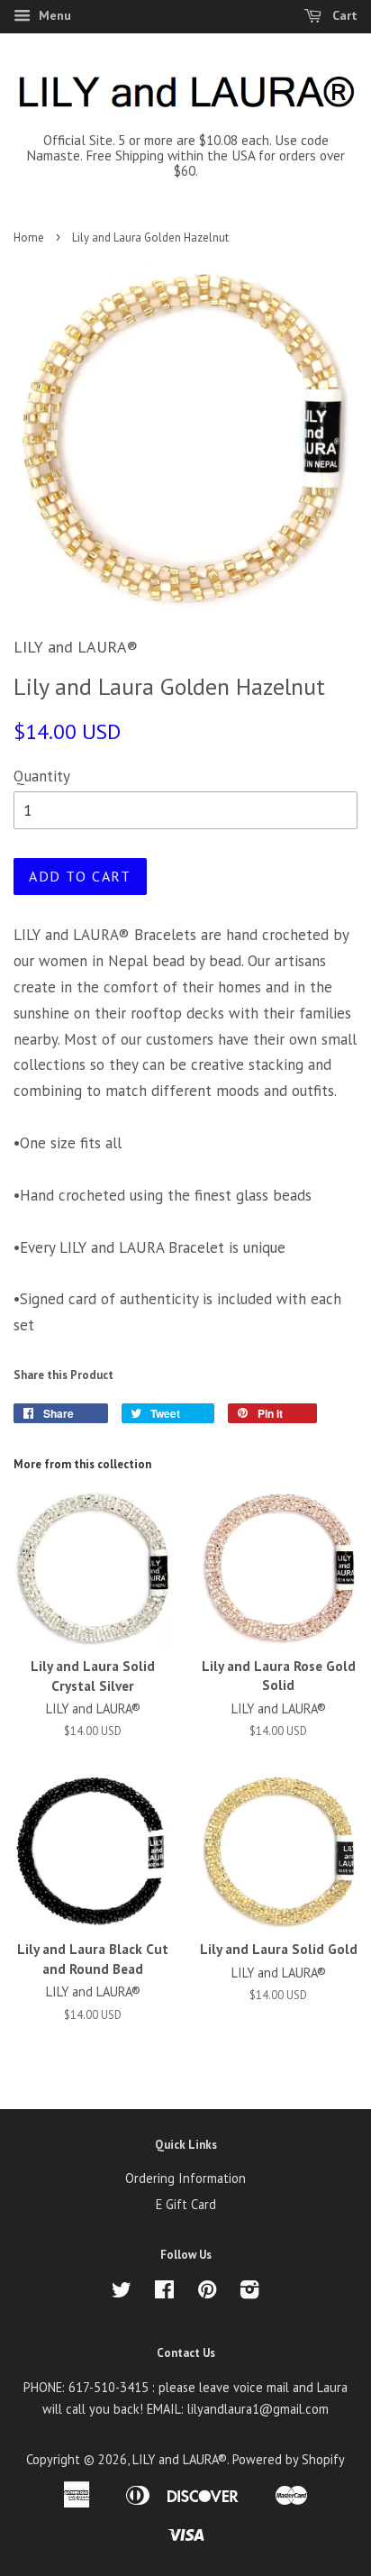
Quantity (42, 776)
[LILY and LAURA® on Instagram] (249, 2293)
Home (29, 238)
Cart (343, 15)
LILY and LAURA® (180, 2459)
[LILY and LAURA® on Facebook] (164, 2293)
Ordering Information (185, 2178)
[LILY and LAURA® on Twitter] (122, 2293)
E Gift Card (186, 2204)
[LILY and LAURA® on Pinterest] (207, 2293)
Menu (53, 15)
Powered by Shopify (289, 2459)
